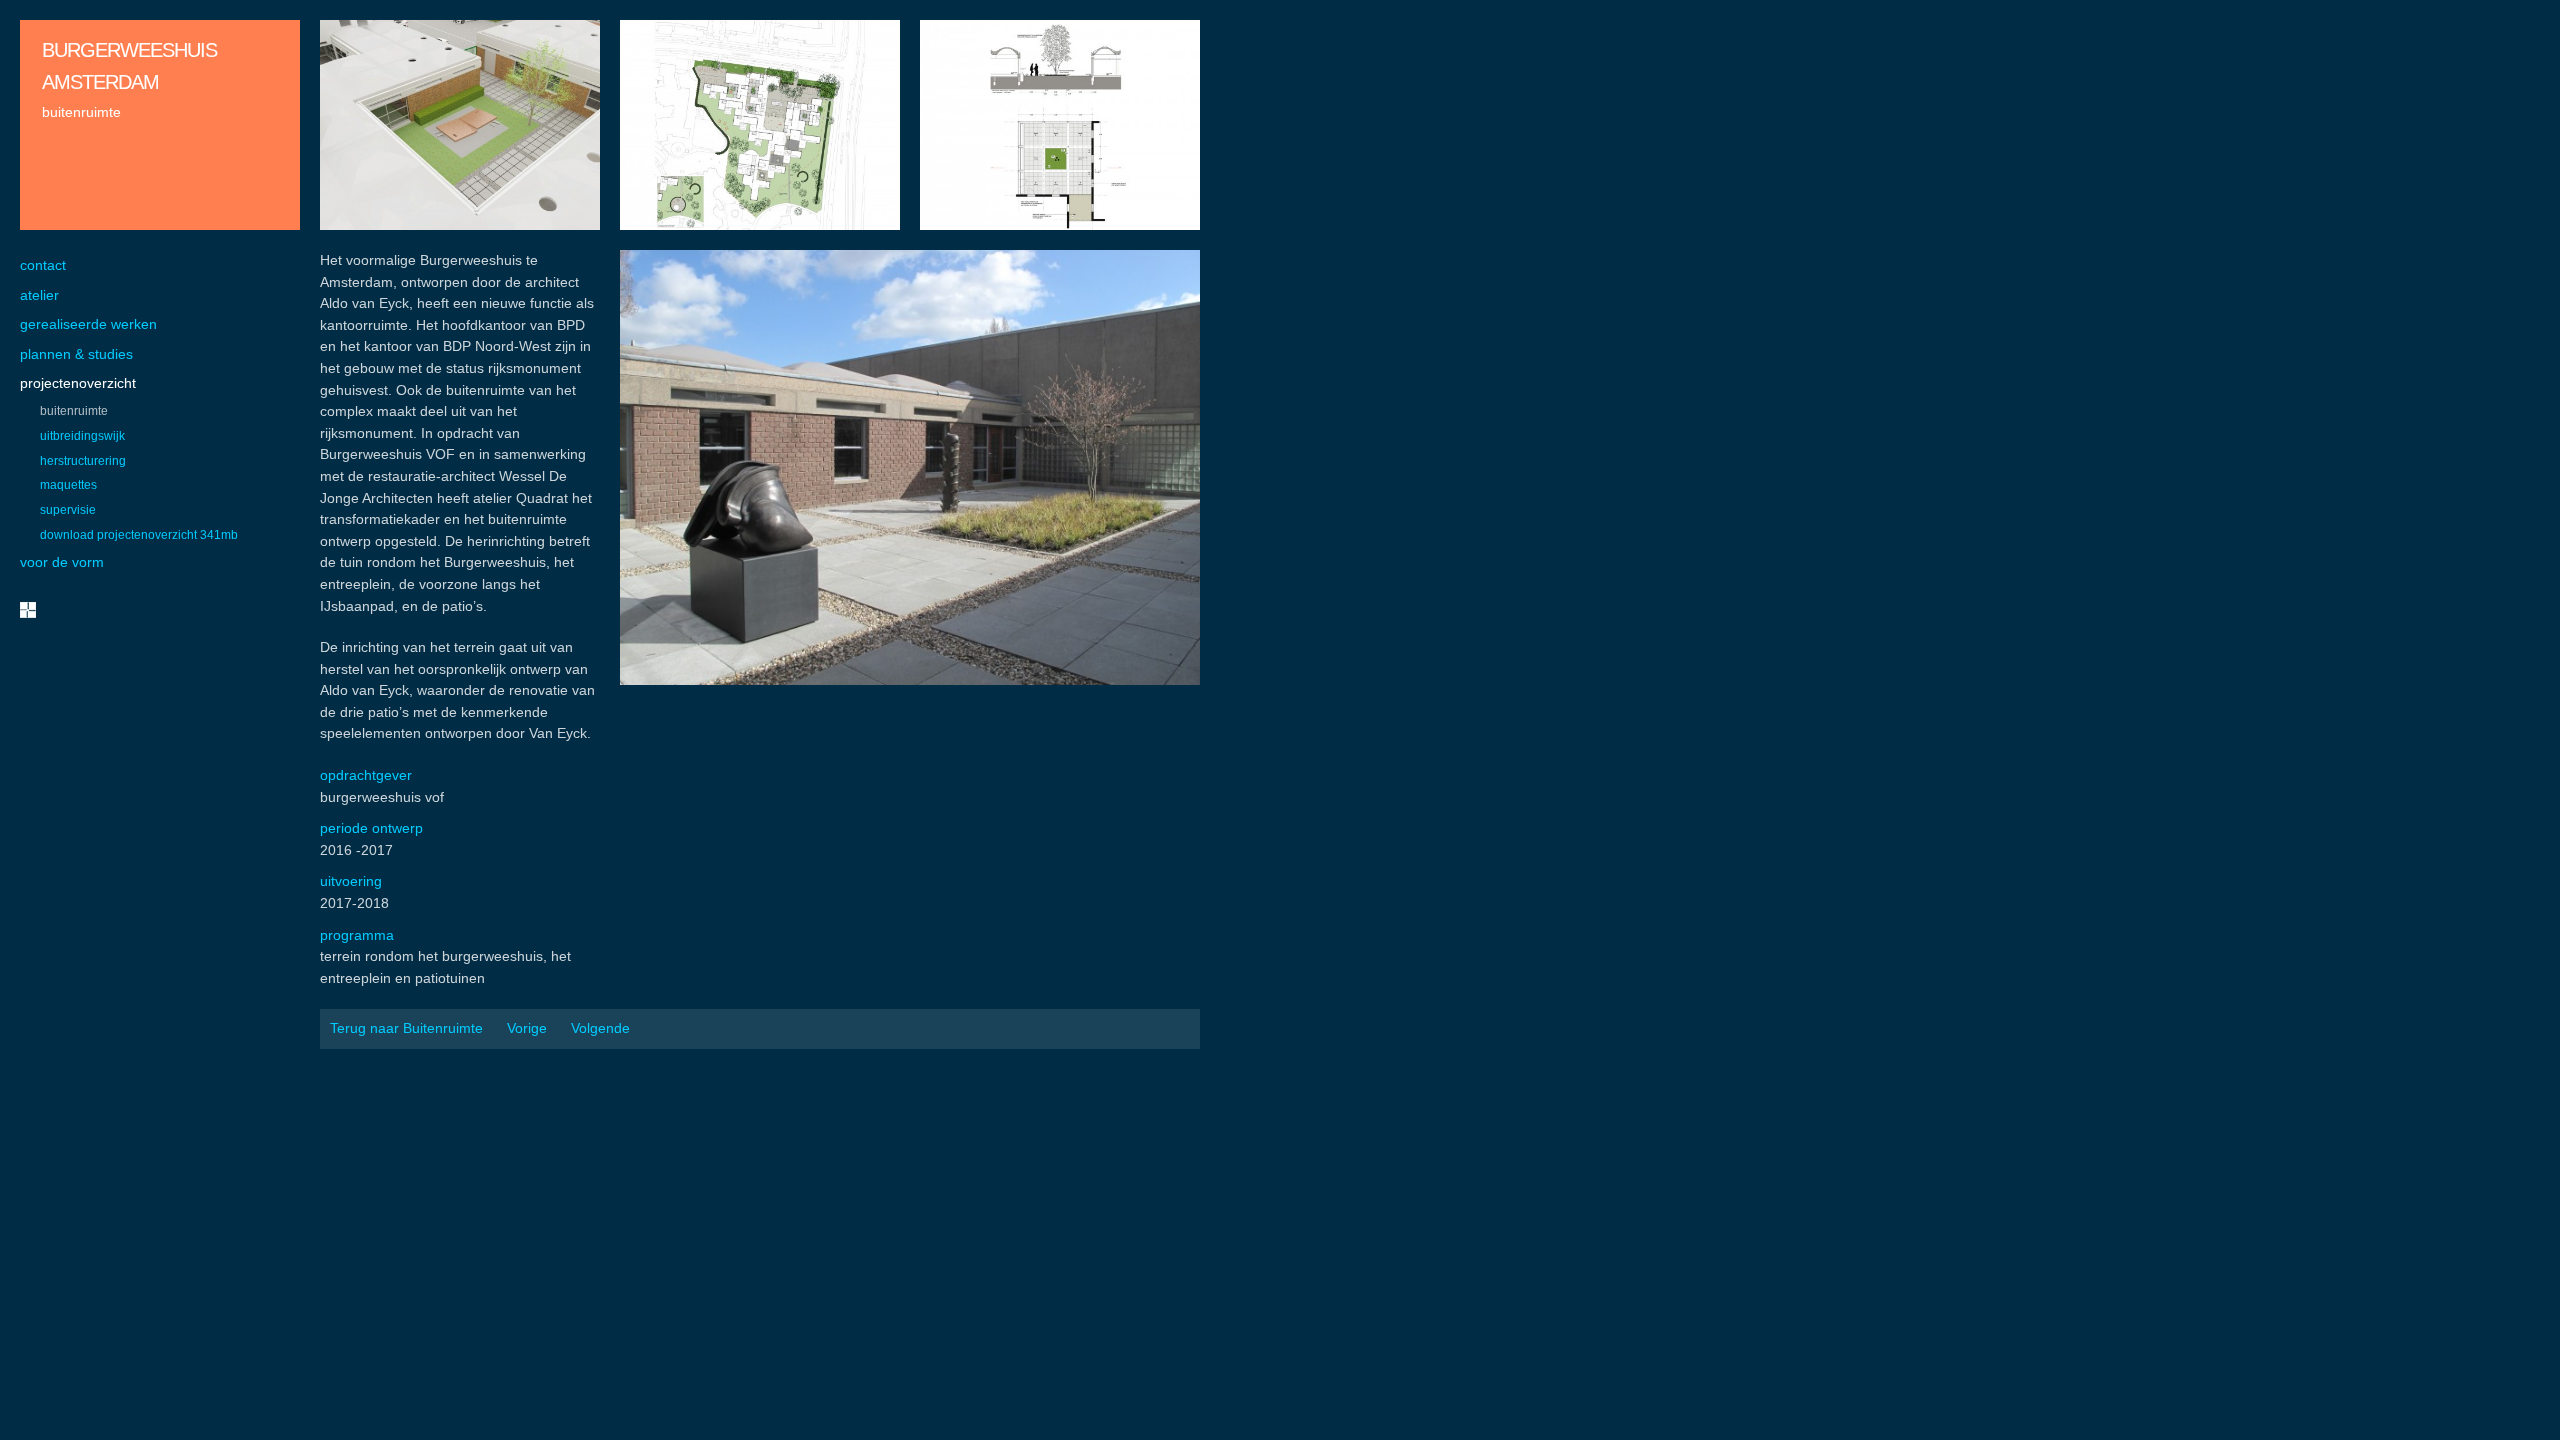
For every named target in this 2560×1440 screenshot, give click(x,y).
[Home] (28, 610)
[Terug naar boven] (2524, 1404)
